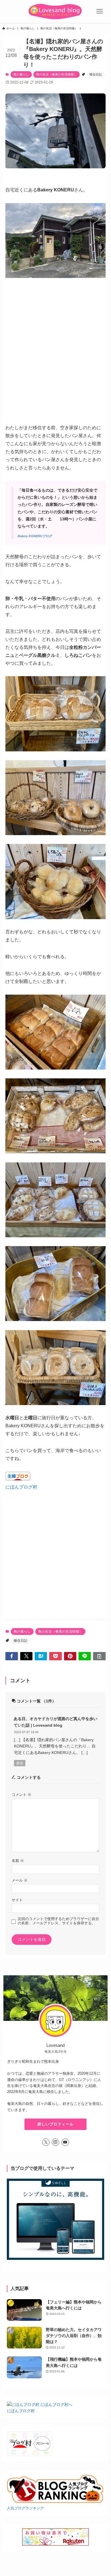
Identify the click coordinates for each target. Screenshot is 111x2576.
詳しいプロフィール (55, 2124)
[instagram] (55, 2142)
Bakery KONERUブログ (35, 536)
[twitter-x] (46, 2142)
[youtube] (65, 2142)
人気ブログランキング (25, 2508)
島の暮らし (21, 74)
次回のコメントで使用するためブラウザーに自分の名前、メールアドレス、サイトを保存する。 (58, 1921)
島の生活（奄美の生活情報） (56, 74)
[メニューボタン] (100, 11)
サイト (17, 1900)
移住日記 (96, 74)
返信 (20, 1763)
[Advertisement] (55, 1547)
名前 (18, 1861)
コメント (21, 1795)
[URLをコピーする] (99, 1656)
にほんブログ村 (21, 1487)
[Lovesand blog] (55, 11)
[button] (12, 1656)
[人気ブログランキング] (55, 2502)
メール (20, 1880)
